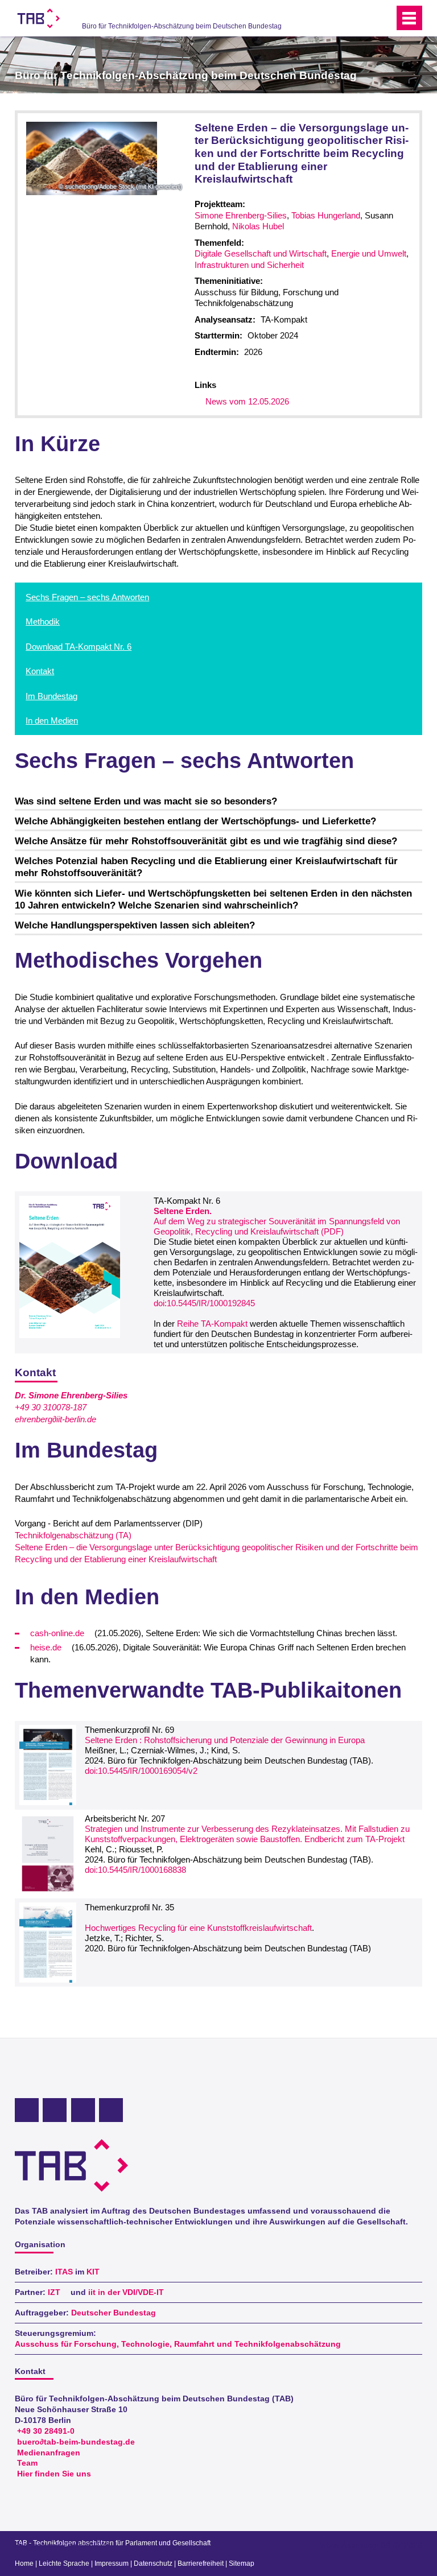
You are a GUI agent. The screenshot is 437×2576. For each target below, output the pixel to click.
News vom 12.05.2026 (247, 401)
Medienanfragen (49, 2453)
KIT (93, 2272)
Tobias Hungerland (326, 215)
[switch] (363, 18)
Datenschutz (153, 2563)
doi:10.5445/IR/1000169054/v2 (141, 1771)
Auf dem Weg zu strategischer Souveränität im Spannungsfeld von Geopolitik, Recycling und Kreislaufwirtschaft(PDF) (277, 1221)
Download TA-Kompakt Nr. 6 (79, 647)
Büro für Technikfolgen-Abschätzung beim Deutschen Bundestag (182, 26)
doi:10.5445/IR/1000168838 (135, 1870)
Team (27, 2463)
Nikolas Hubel (258, 226)
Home (24, 2563)
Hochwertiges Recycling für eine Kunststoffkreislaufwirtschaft (198, 1928)
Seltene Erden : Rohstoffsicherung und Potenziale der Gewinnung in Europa (225, 1740)
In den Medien (52, 721)
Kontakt (40, 671)
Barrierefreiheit (201, 2563)
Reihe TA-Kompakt (212, 1324)
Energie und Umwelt (369, 253)
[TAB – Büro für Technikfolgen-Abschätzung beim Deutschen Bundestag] (39, 18)
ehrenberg (34, 1419)
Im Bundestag (51, 696)
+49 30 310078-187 (51, 1407)
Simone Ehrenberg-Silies (241, 215)
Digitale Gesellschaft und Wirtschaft (261, 253)
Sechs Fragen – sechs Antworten (87, 597)
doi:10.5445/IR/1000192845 (204, 1303)
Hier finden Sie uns (54, 2474)
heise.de (46, 1647)
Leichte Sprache (64, 2563)
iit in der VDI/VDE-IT (126, 2292)
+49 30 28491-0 (46, 2431)
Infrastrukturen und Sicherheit (249, 265)
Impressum (112, 2563)
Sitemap (242, 2563)
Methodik (43, 622)
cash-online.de (57, 1633)
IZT (54, 2292)
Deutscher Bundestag (114, 2313)
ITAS (64, 2272)
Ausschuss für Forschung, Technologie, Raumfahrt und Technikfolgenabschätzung (178, 2344)
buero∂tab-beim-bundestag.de (76, 2442)
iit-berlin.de (76, 1419)
